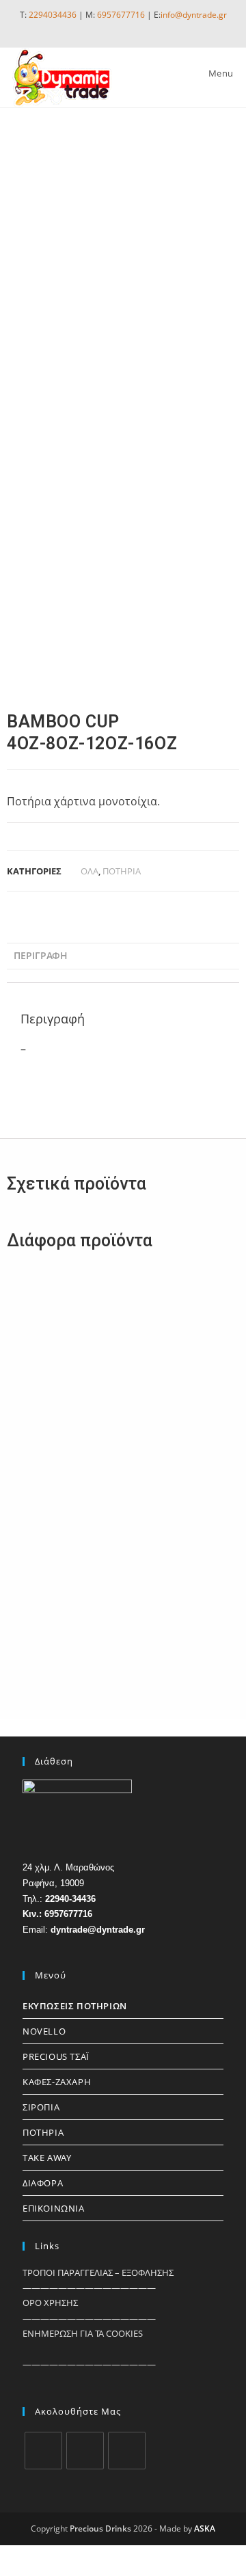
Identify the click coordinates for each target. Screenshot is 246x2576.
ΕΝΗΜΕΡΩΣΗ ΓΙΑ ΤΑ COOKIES (83, 2333)
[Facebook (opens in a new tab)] (96, 28)
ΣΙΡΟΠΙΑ (41, 2107)
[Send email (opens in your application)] (148, 28)
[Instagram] (85, 2451)
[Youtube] (127, 2451)
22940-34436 (70, 1899)
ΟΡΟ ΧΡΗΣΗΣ (50, 2303)
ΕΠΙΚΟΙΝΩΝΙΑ (54, 2208)
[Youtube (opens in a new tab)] (130, 28)
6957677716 (121, 15)
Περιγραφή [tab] (41, 955)
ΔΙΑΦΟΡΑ (43, 2183)
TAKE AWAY (47, 2158)
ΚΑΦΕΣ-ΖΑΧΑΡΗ (57, 2082)
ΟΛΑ (90, 871)
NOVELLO (44, 2031)
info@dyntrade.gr (194, 15)
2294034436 (53, 15)
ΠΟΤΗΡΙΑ (122, 871)
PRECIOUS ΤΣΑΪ (56, 2056)
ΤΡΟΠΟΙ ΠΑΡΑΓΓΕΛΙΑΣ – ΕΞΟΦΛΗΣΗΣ (98, 2272)
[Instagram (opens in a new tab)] (112, 28)
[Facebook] (43, 2451)
